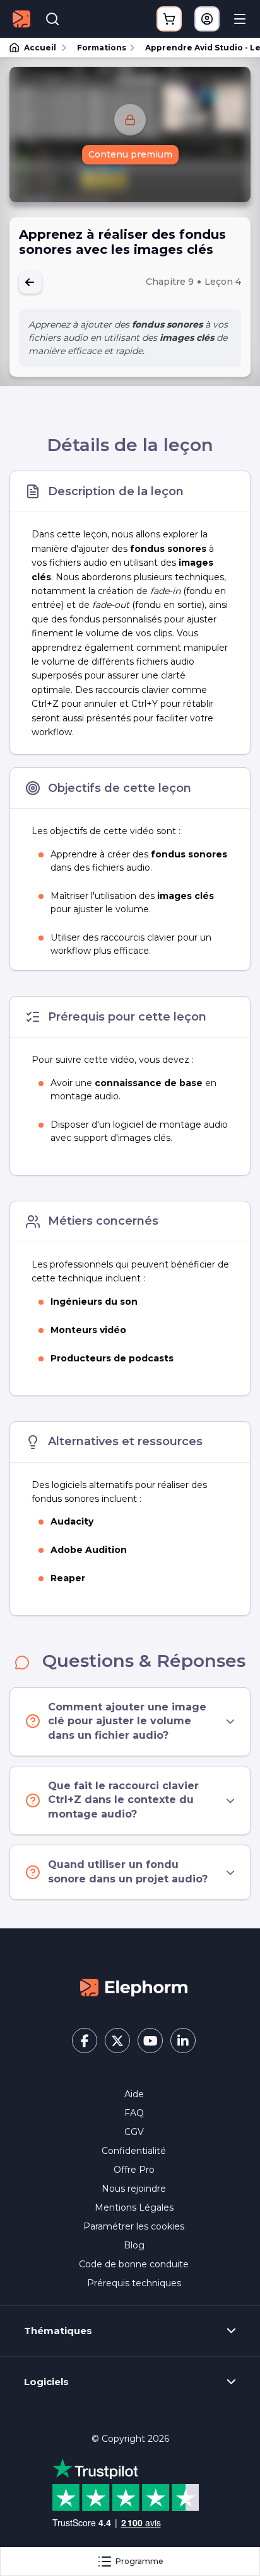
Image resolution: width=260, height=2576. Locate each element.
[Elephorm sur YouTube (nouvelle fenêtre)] (150, 2041)
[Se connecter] (207, 19)
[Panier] (169, 19)
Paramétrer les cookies (134, 2226)
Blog (134, 2245)
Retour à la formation (30, 282)
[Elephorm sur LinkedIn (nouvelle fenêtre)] (183, 2041)
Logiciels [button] (46, 2382)
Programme (139, 2561)
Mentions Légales (134, 2207)
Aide (134, 2094)
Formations (102, 48)
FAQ (134, 2113)
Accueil (40, 48)
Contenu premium (130, 154)
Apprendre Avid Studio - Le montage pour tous (197, 48)
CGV (134, 2132)
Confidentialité (134, 2151)
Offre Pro (134, 2170)
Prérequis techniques (134, 2283)
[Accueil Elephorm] (134, 1987)
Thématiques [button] (58, 2331)
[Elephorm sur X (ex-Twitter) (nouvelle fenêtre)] (117, 2041)
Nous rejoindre (134, 2189)
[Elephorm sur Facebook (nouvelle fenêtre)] (85, 2041)
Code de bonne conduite (134, 2264)
